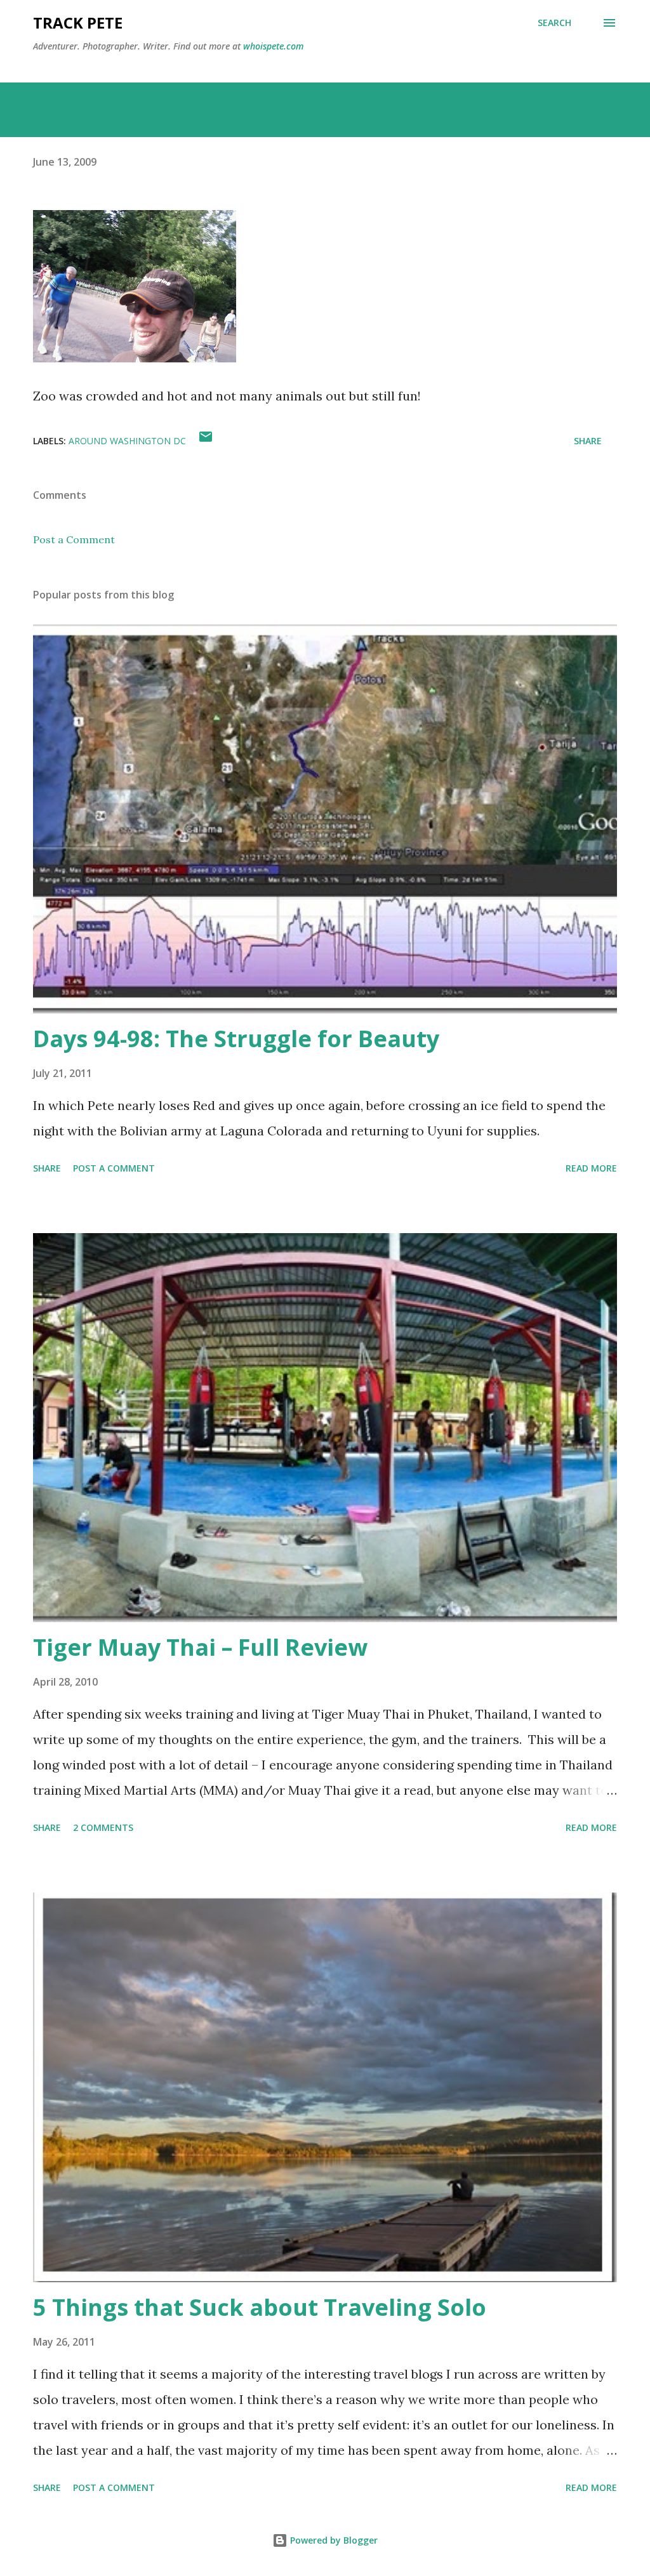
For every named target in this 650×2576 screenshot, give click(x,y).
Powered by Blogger (333, 2540)
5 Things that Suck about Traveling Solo (260, 2307)
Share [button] (588, 441)
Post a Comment (74, 539)
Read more (591, 1168)
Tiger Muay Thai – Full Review (200, 1647)
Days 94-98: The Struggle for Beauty (236, 1039)
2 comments (103, 1827)
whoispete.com (273, 46)
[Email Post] (206, 441)
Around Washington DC (127, 441)
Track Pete (78, 23)
